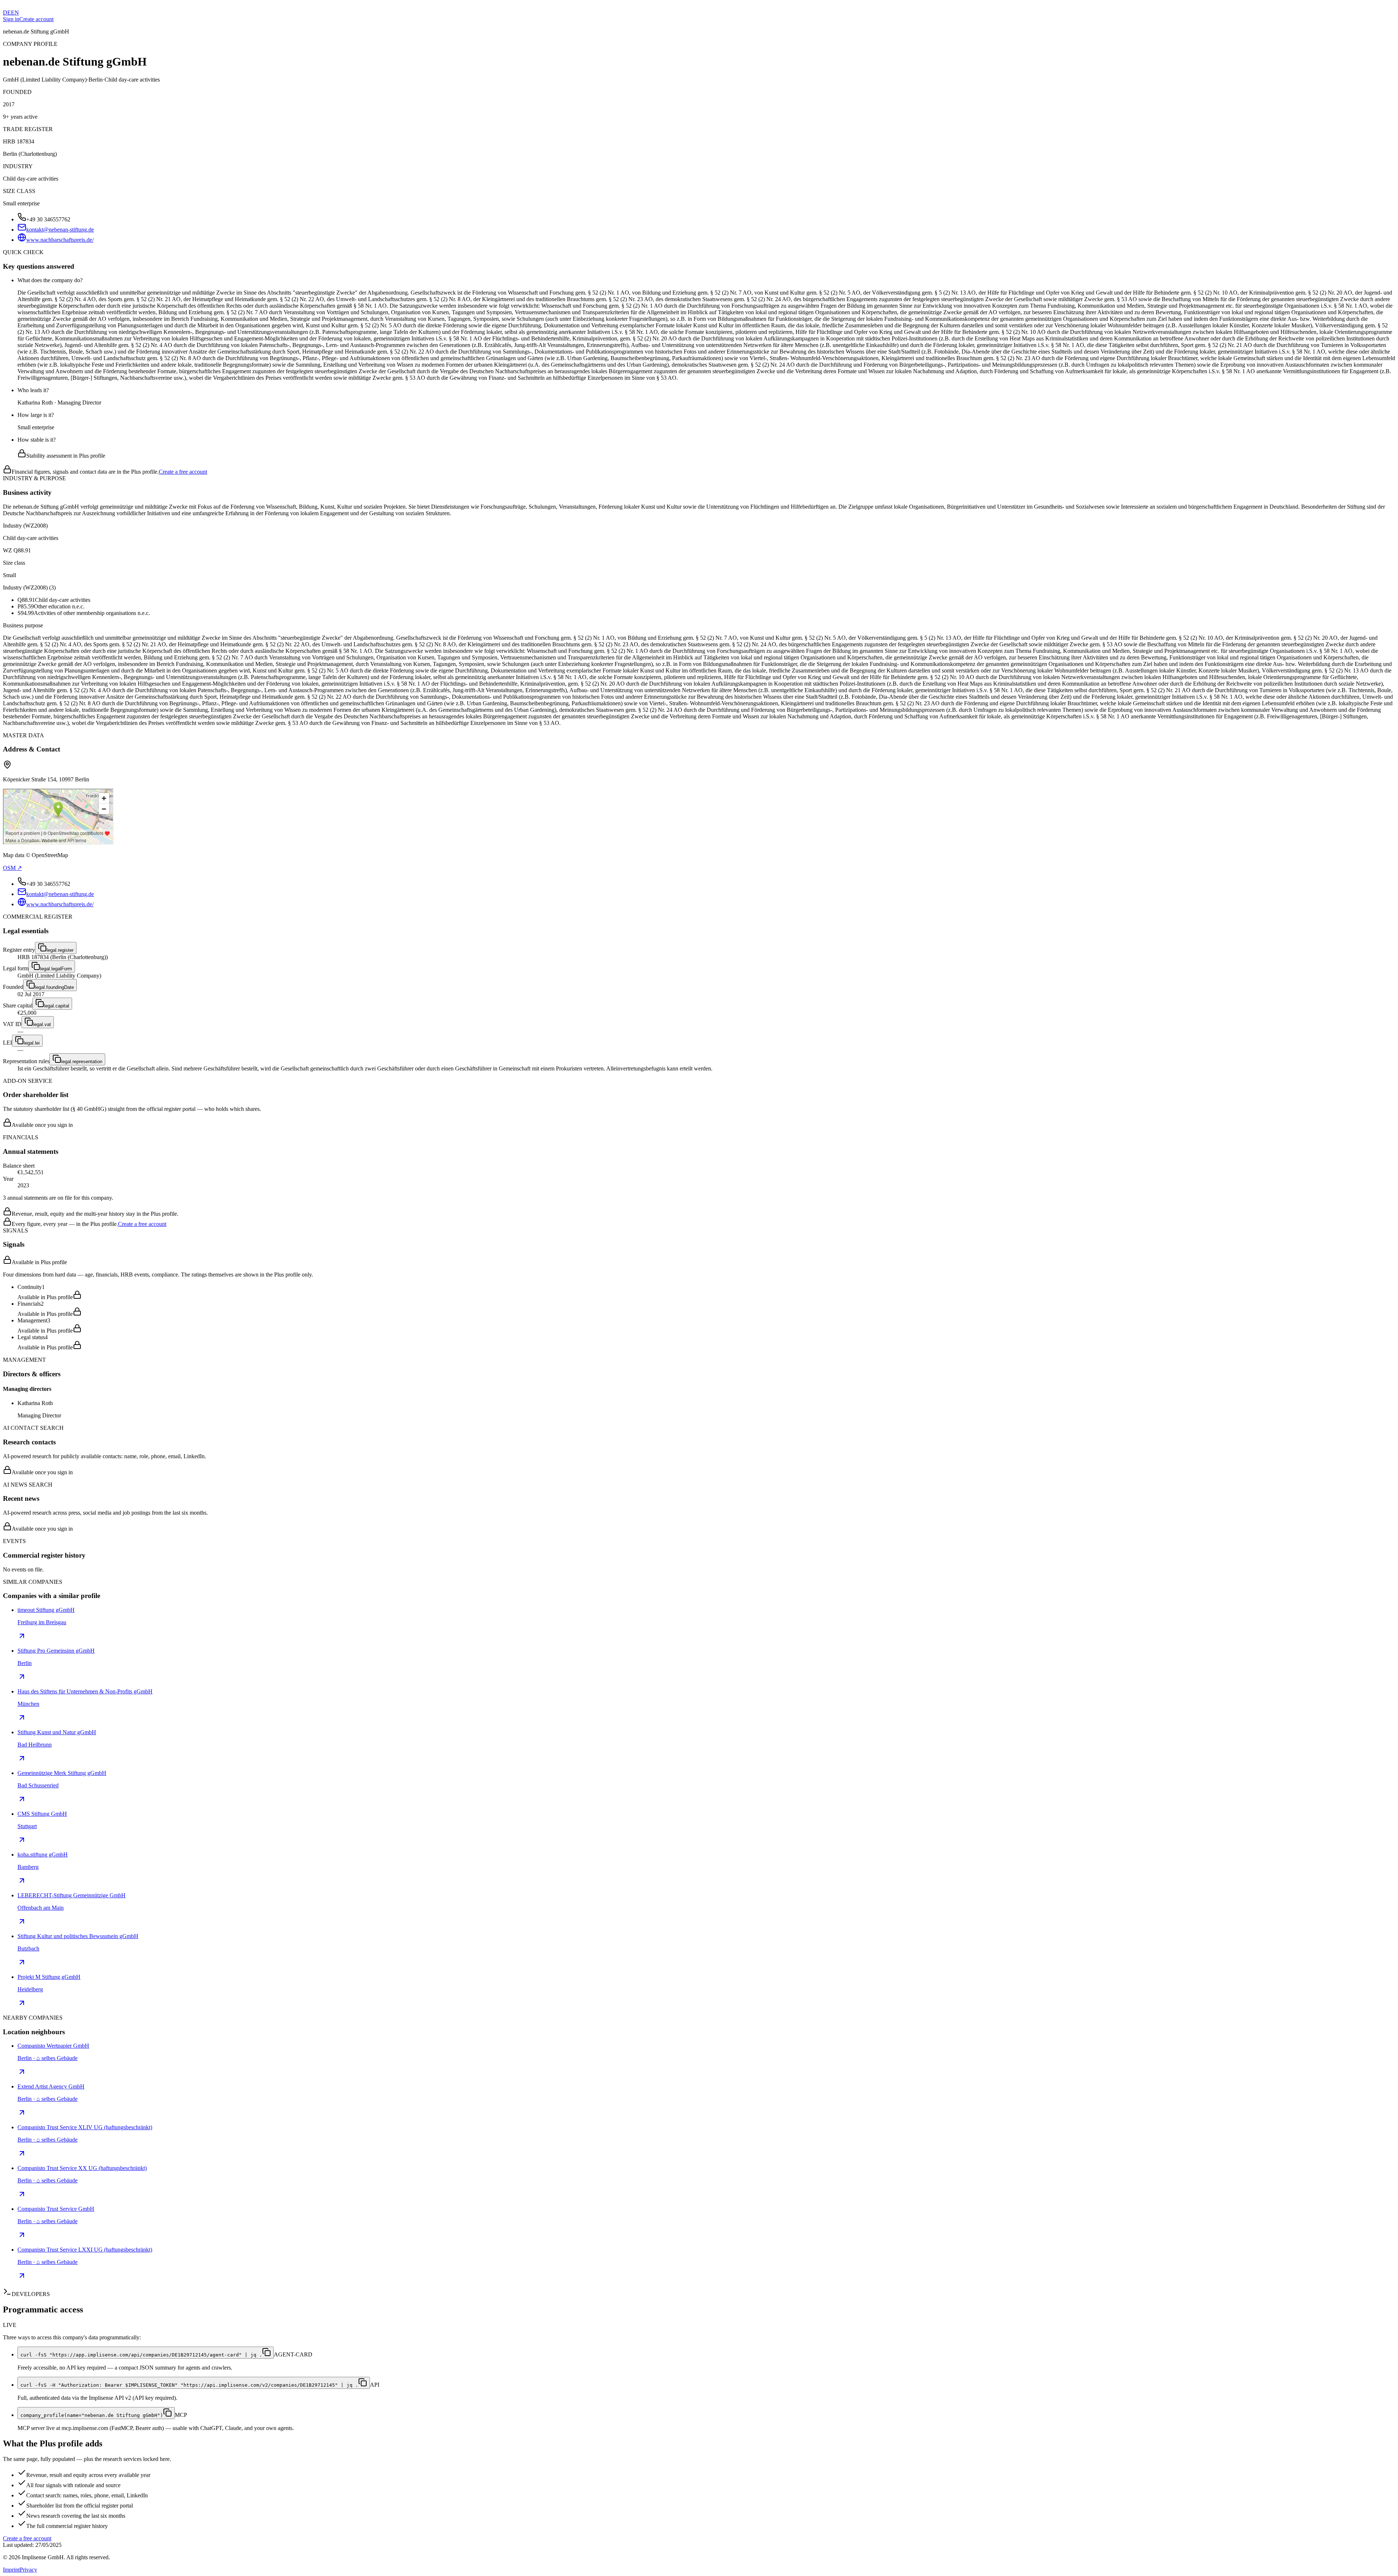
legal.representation (82, 1062)
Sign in (11, 19)
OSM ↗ (12, 868)
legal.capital (57, 1006)
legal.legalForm (56, 969)
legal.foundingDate (54, 987)
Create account (36, 19)
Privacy (28, 2570)
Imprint (11, 2570)
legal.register (60, 950)
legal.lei (32, 1043)
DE (7, 13)
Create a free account (183, 472)
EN (15, 13)
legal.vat (42, 1024)
